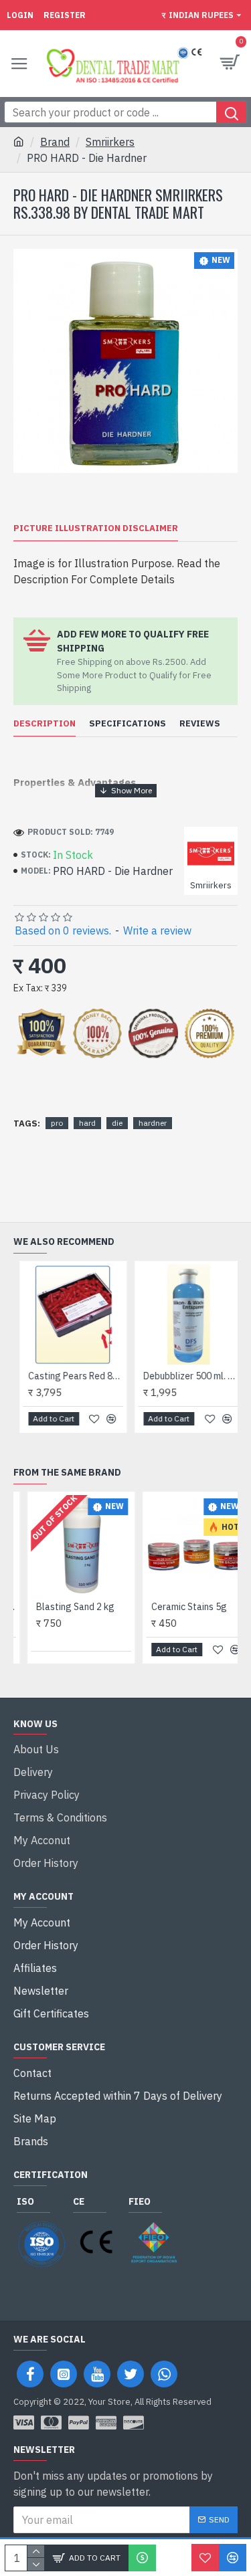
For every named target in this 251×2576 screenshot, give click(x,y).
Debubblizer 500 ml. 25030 (186, 1376)
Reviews (200, 724)
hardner (153, 1123)
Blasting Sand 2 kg (62, 1607)
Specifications (128, 724)
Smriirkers (110, 142)
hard (87, 1123)
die (117, 1123)
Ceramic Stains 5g (176, 1607)
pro (57, 1123)
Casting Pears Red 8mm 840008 (71, 1376)
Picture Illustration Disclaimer (96, 528)
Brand (55, 142)
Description (45, 724)
